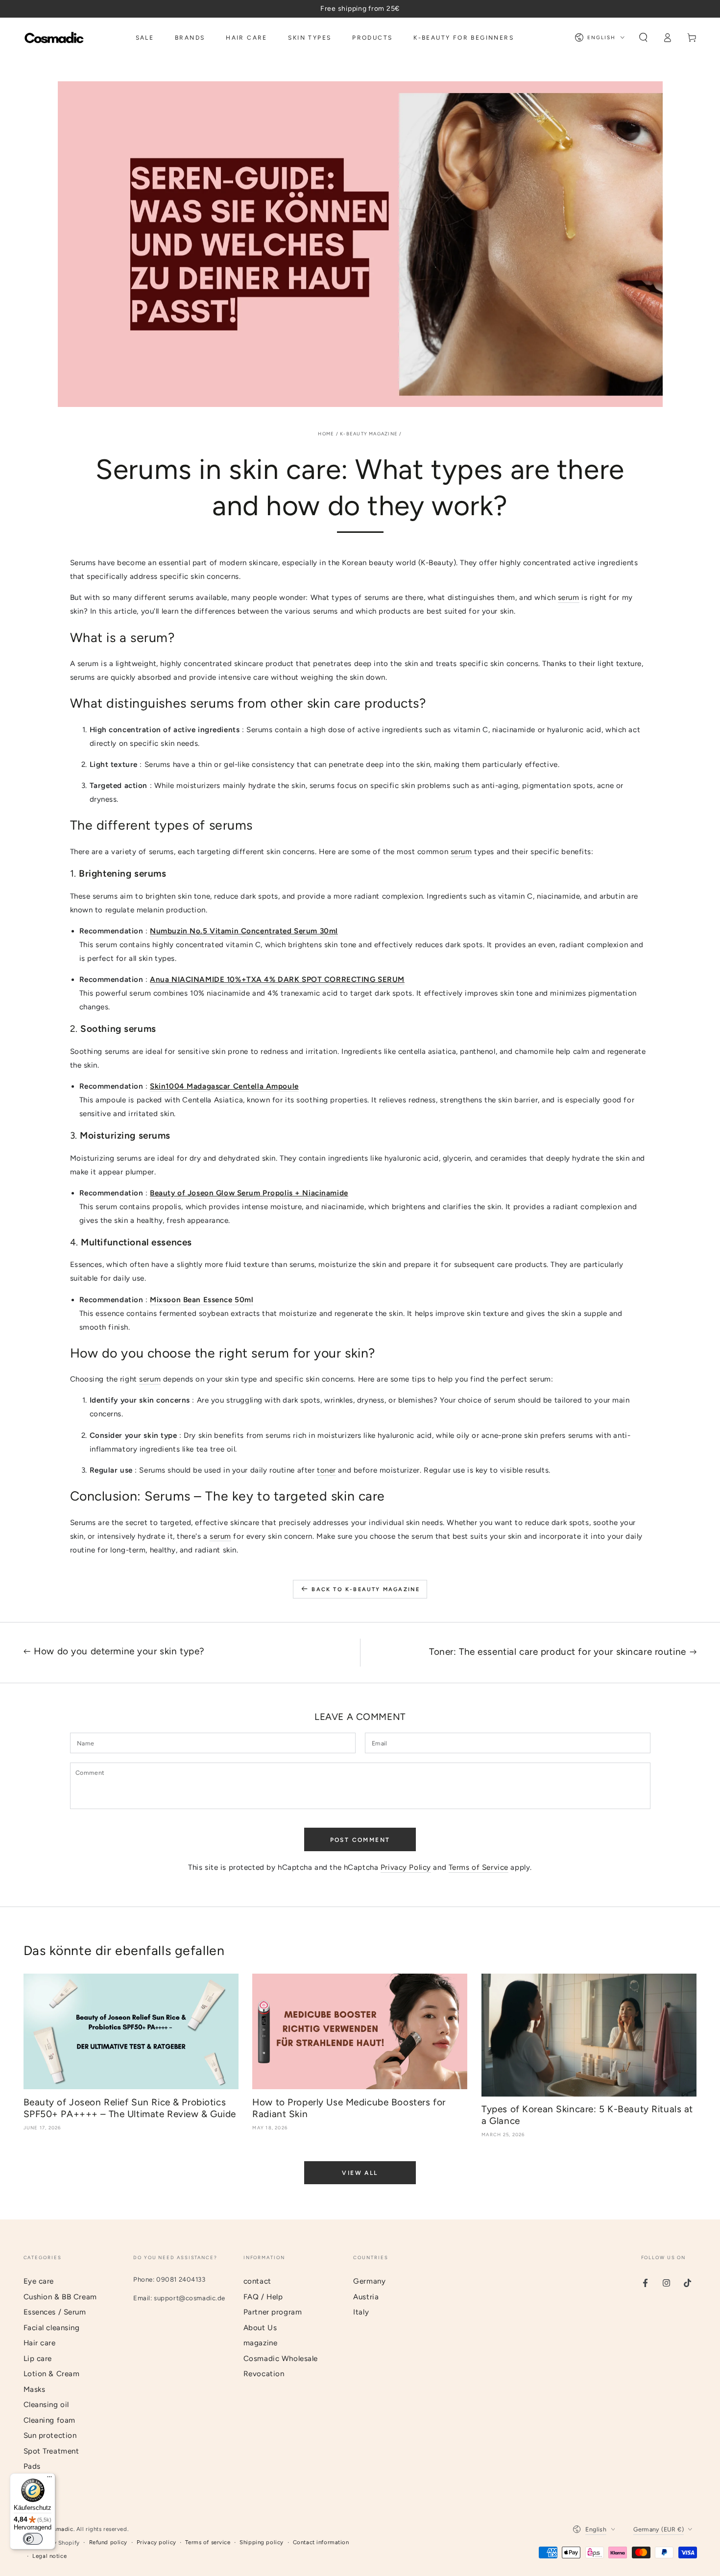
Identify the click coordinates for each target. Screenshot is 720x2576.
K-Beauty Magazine (369, 434)
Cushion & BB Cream (60, 2297)
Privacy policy (156, 2542)
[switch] (33, 2539)
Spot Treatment (51, 2451)
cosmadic (60, 2529)
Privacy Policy (406, 1867)
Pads (32, 2466)
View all (360, 2173)
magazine (261, 2343)
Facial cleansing (52, 2328)
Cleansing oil (46, 2405)
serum (569, 597)
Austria (366, 2297)
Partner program (273, 2312)
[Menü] (49, 2479)
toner (326, 1470)
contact (257, 2281)
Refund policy (108, 2542)
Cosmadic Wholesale (281, 2359)
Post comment (360, 1840)
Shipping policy (262, 2542)
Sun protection (50, 2435)
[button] (643, 38)
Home (326, 434)
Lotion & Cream (52, 2374)
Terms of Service (479, 1867)
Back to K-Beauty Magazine (366, 1589)
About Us (260, 2328)
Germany (369, 2281)
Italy (361, 2312)
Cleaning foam (49, 2420)
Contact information (321, 2542)
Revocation (264, 2374)
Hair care (40, 2343)
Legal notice (49, 2556)
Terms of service (208, 2542)
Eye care (39, 2281)
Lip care (38, 2359)
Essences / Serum (55, 2312)
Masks (35, 2389)
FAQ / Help (263, 2297)
